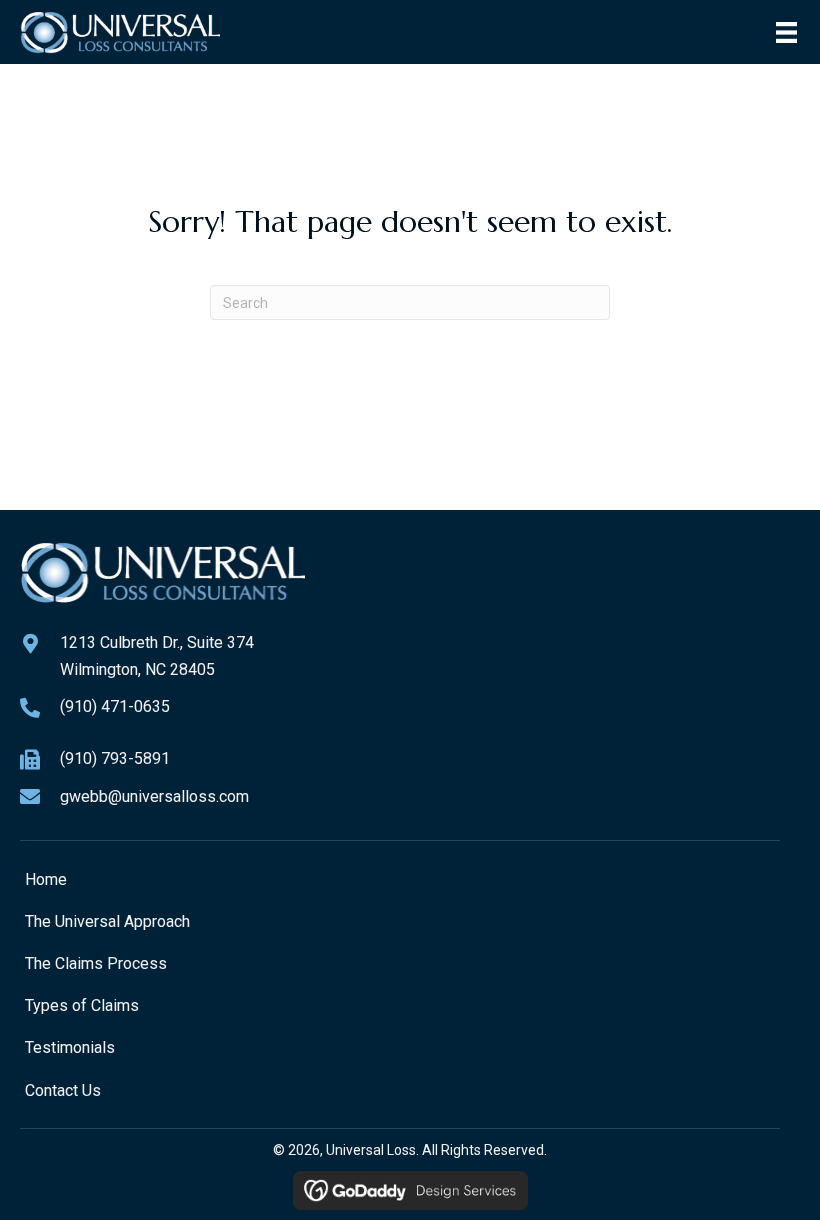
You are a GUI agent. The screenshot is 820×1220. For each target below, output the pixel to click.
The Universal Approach (107, 921)
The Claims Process (96, 963)
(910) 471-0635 (115, 706)
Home (46, 879)
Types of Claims (82, 1005)
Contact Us (63, 1090)
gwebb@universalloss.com (154, 796)
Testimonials (70, 1047)
